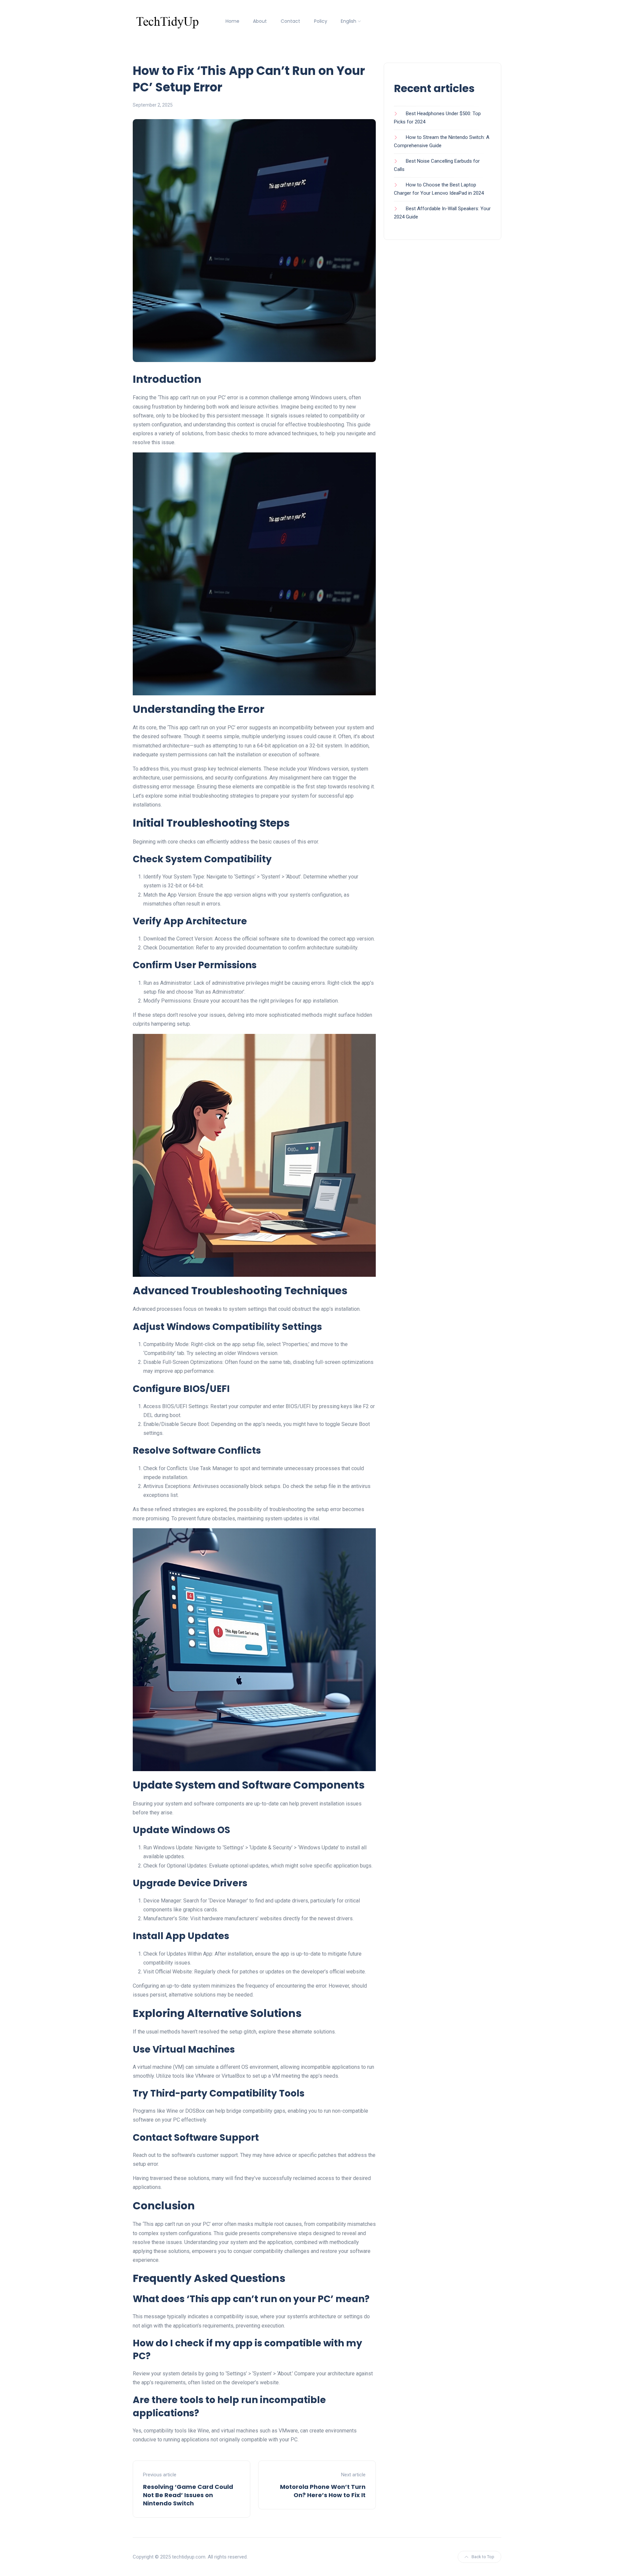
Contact (290, 21)
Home (232, 21)
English (349, 21)
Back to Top (483, 2557)
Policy (321, 21)
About (260, 21)
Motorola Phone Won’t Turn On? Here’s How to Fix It (323, 2491)
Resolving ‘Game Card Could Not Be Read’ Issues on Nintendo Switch (188, 2495)
